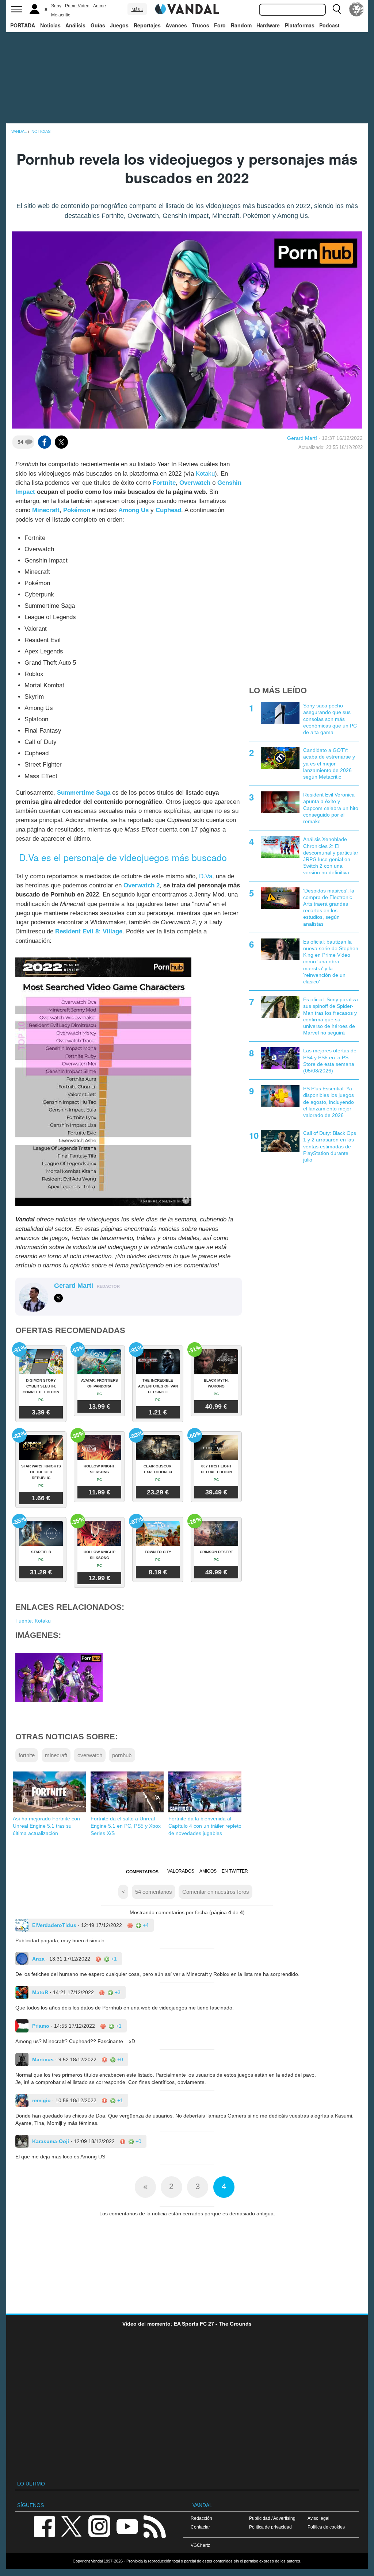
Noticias (50, 25)
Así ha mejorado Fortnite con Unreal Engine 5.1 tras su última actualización (46, 1826)
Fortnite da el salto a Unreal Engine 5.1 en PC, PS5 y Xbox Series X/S (126, 1826)
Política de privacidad (270, 2527)
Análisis (75, 25)
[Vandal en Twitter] (72, 2526)
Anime (100, 6)
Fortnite (164, 483)
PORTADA (23, 25)
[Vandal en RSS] (154, 2526)
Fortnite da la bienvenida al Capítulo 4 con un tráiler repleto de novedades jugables (205, 1826)
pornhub (122, 1755)
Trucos (201, 25)
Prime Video (77, 6)
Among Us (133, 510)
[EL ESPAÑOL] (356, 9)
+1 (113, 1959)
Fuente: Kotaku (33, 1621)
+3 (117, 1992)
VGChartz (200, 2545)
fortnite (27, 1755)
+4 (145, 1925)
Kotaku (205, 474)
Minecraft (46, 510)
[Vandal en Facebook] (44, 2526)
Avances (176, 25)
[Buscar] (337, 9)
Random (241, 25)
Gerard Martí (302, 438)
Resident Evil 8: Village (89, 931)
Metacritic (61, 15)
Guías (98, 25)
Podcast (329, 25)
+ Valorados (179, 1871)
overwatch (90, 1755)
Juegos (119, 25)
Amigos (208, 1871)
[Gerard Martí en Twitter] (58, 1298)
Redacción (201, 2518)
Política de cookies (326, 2527)
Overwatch (195, 483)
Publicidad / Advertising (272, 2518)
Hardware (268, 25)
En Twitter (235, 1871)
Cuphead (168, 510)
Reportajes (147, 25)
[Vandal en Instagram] (99, 2526)
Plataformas (300, 25)
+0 (119, 2059)
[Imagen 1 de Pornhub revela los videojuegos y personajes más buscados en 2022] (59, 1677)
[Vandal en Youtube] (127, 2526)
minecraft (56, 1755)
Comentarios (142, 1872)
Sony (56, 6)
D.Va (206, 876)
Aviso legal (318, 2518)
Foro (220, 25)
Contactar (200, 2527)
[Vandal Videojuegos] (187, 8)
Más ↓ (137, 9)
